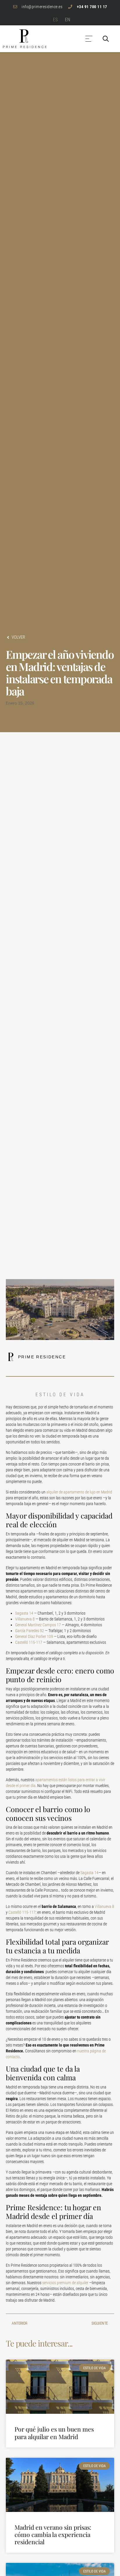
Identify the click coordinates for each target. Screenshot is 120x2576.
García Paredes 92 (30, 1631)
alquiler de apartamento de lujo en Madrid (79, 1492)
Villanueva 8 (25, 1619)
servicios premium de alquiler (65, 2283)
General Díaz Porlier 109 (34, 1636)
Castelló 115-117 (29, 1642)
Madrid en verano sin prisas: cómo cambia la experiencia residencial (53, 2534)
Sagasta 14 (24, 1613)
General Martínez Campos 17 (38, 1625)
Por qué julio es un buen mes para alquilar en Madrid (54, 2433)
